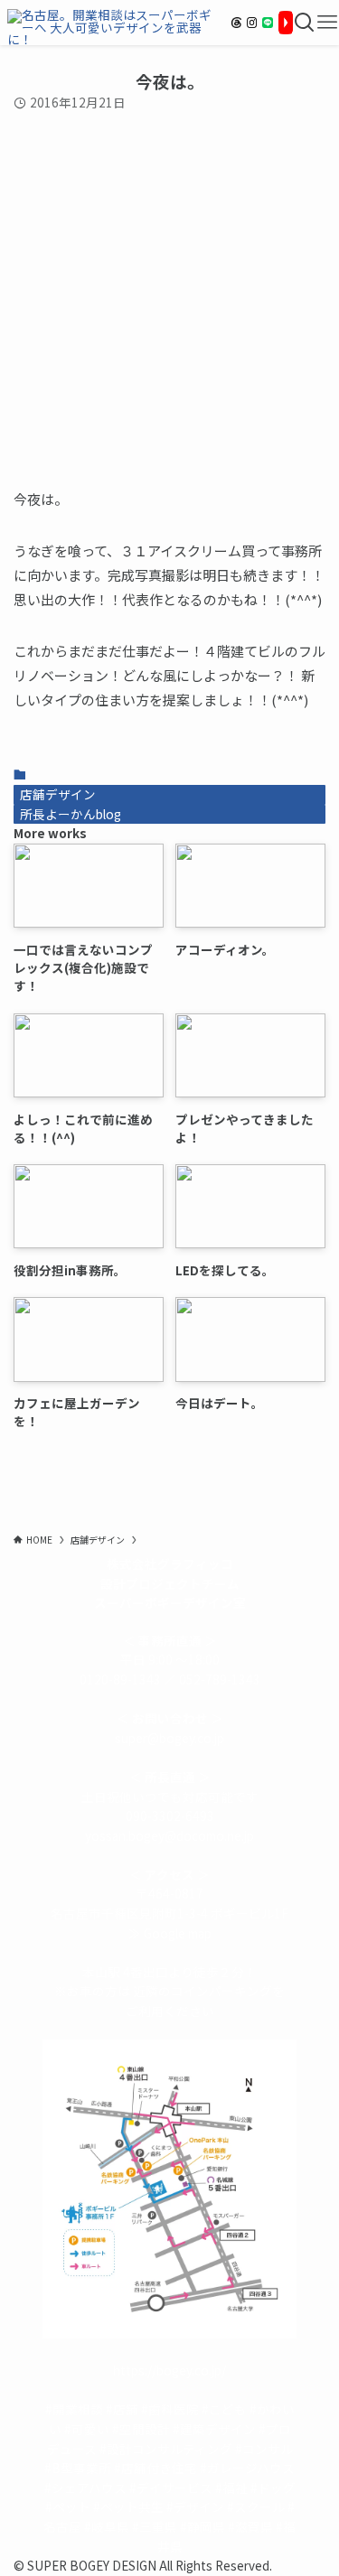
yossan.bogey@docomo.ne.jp (169, 1835)
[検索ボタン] (305, 23)
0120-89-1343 (120, 1679)
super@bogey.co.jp (169, 1738)
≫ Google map (170, 1933)
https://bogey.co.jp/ (169, 2370)
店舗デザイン (58, 794)
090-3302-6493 (170, 1815)
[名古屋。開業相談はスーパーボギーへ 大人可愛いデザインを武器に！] (113, 23)
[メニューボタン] (327, 23)
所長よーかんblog (71, 814)
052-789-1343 (220, 1679)
